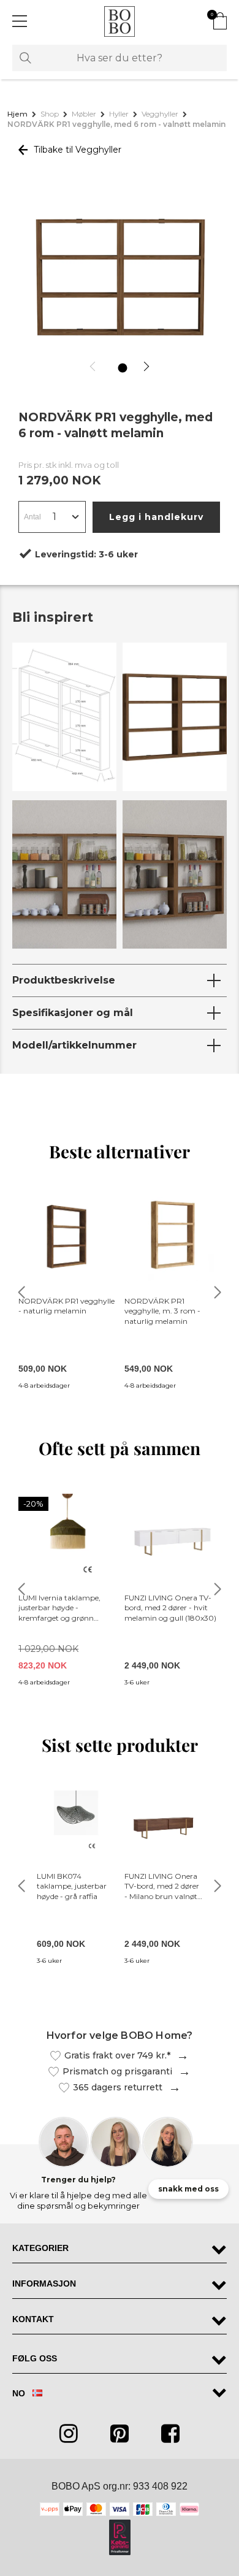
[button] (95, 366)
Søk (25, 58)
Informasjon (44, 2284)
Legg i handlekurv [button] (156, 517)
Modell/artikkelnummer (74, 1045)
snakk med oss (188, 2189)
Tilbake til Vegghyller (76, 150)
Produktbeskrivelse (64, 980)
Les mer (180, 2056)
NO (20, 2393)
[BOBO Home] (120, 21)
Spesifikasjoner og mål (73, 1013)
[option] (120, 279)
